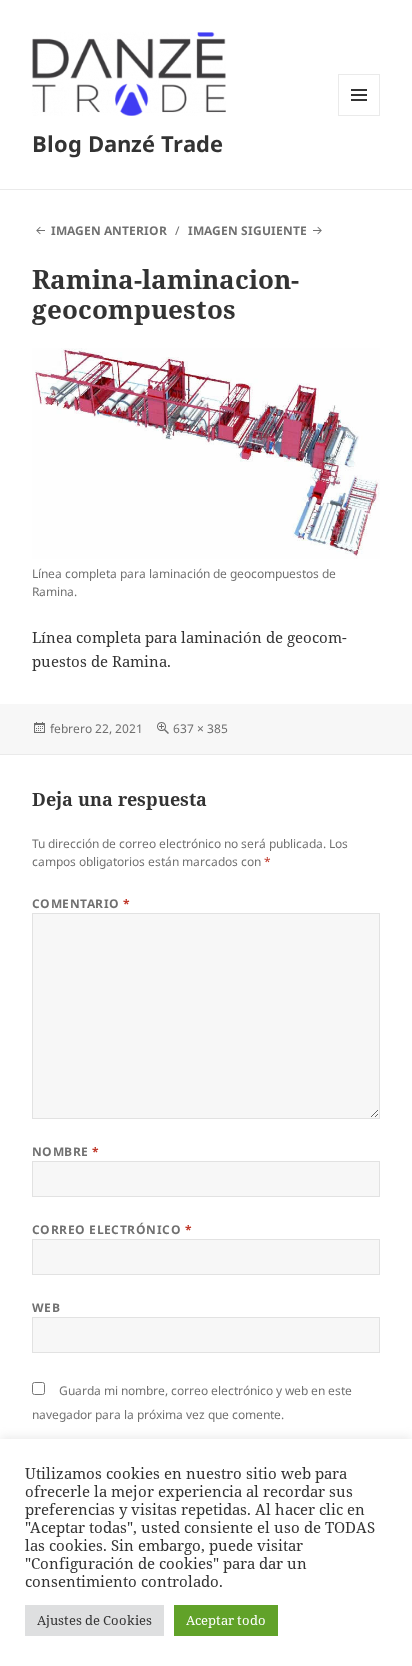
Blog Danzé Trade (127, 143)
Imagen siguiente (247, 230)
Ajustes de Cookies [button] (94, 1620)
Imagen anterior (109, 230)
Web (46, 1307)
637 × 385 (200, 728)
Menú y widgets (359, 115)
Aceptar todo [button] (226, 1620)
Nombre (66, 1151)
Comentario (81, 903)
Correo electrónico (112, 1229)
